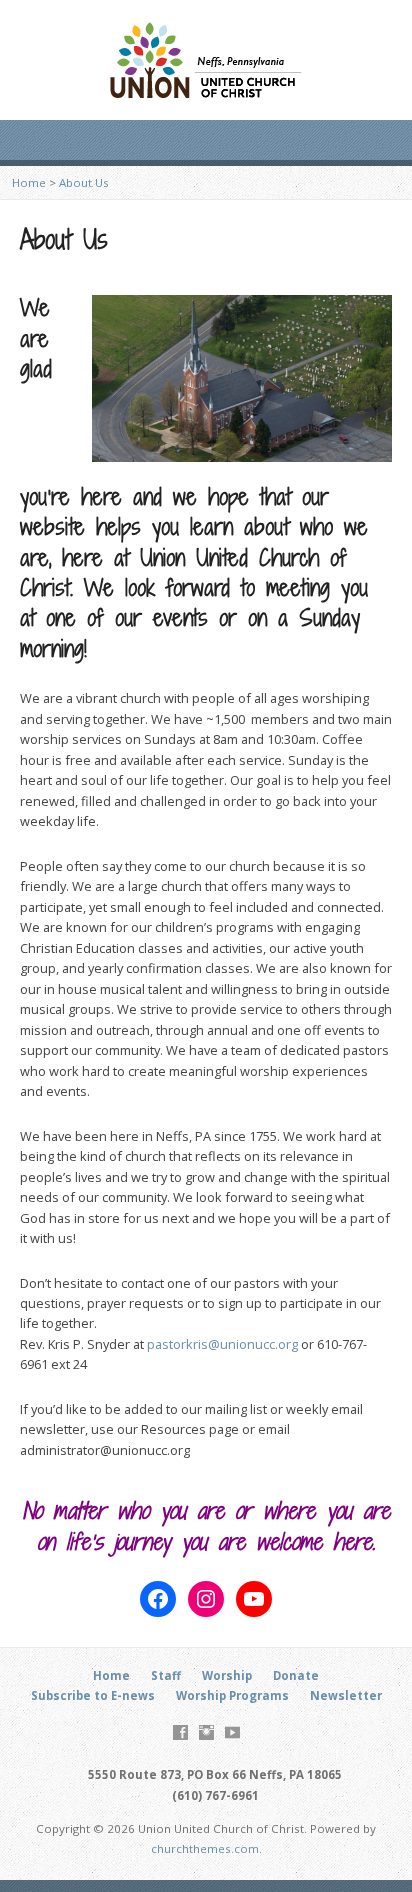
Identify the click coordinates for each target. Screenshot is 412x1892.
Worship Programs (232, 1695)
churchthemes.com (205, 1848)
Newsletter (346, 1695)
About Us (84, 182)
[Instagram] (206, 1732)
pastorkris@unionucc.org (222, 1344)
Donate (296, 1675)
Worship (227, 1675)
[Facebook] (180, 1732)
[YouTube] (232, 1732)
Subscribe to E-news (93, 1695)
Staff (166, 1675)
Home (29, 182)
